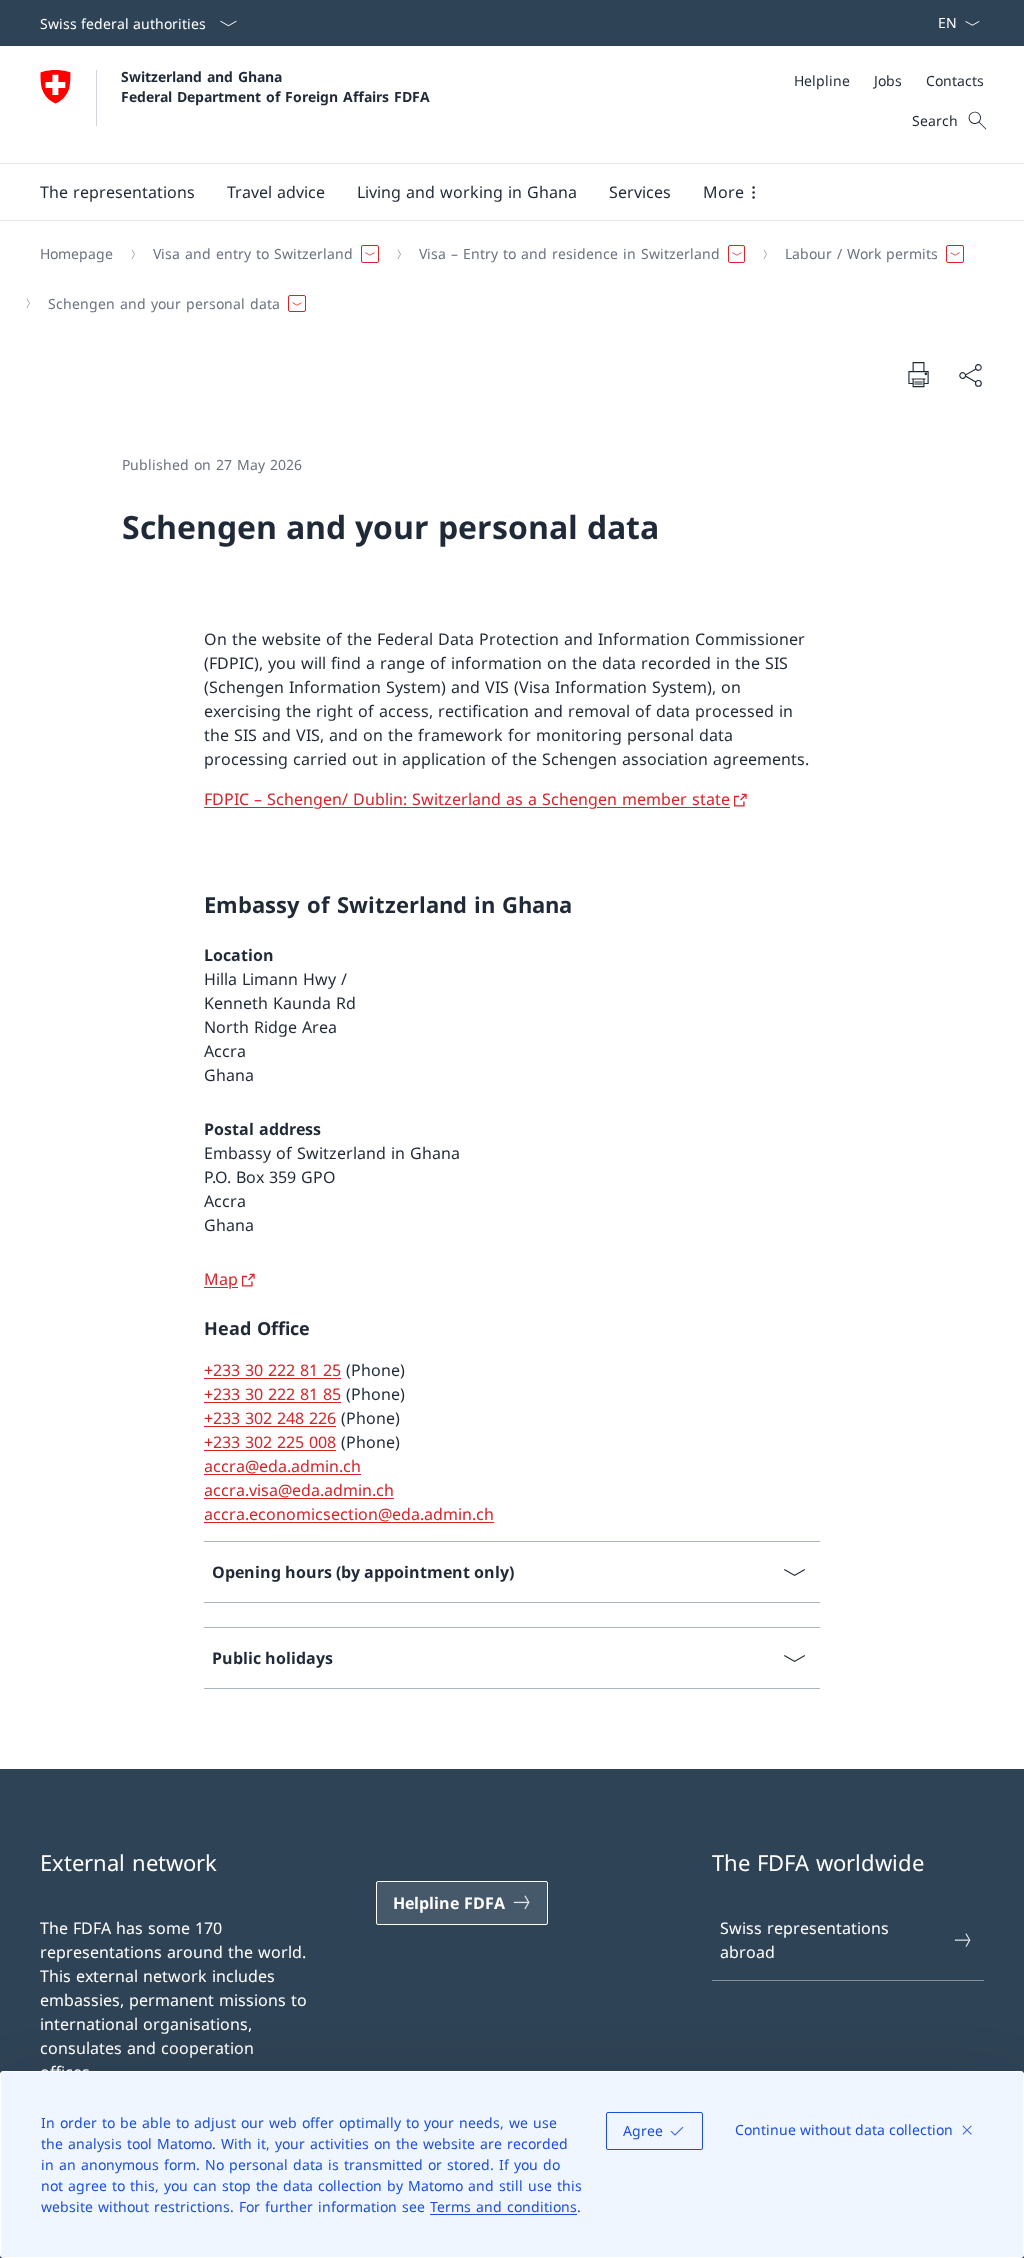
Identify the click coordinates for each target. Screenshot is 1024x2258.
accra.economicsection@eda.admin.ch (349, 1514)
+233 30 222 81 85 (272, 1394)
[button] (117, 192)
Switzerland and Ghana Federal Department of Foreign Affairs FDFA (275, 86)
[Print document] (918, 374)
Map (221, 1279)
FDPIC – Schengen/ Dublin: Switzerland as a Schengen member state (467, 799)
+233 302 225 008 (270, 1442)
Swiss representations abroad (804, 1940)
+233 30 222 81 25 (272, 1370)
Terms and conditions (503, 2206)
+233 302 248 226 (270, 1418)
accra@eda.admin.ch (282, 1466)
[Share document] (970, 375)
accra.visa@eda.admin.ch (299, 1490)
